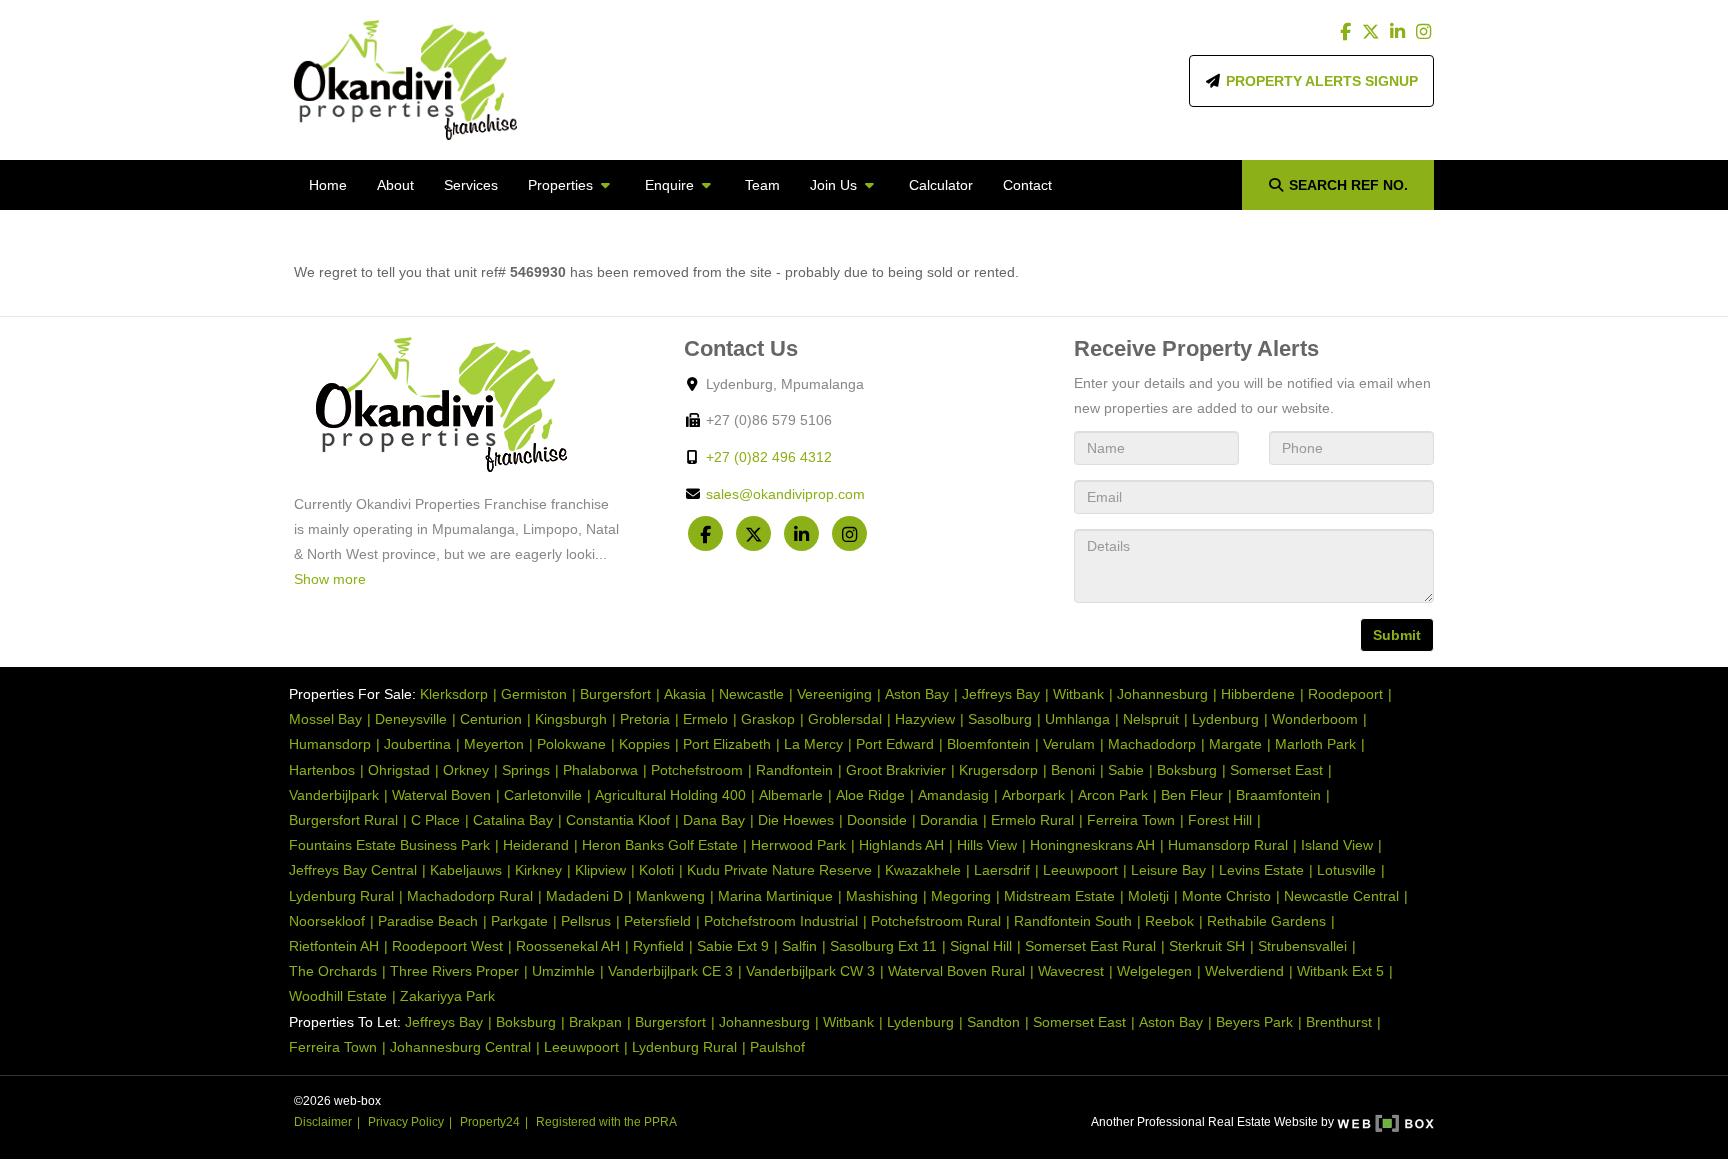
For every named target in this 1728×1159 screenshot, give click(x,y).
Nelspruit (1151, 719)
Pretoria (645, 719)
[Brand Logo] (405, 80)
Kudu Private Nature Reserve (779, 870)
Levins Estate (1261, 870)
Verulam (1069, 744)
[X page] (1373, 32)
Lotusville (1346, 870)
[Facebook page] (1348, 32)
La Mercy (813, 744)
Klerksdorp (454, 694)
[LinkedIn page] (1399, 32)
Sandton (993, 1022)
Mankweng (670, 896)
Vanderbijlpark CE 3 (670, 971)
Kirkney (538, 870)
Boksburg (1187, 770)
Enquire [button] (671, 185)
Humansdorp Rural (1228, 845)
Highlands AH (901, 845)
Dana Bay (714, 820)
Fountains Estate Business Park (389, 845)
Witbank (1078, 694)
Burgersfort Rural (343, 820)
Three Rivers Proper (454, 971)
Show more (330, 579)
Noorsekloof (327, 921)
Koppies (644, 744)
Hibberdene (1258, 694)
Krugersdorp (998, 770)
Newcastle (751, 694)
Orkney (466, 770)
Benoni (1073, 770)
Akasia (685, 694)
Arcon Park (1113, 795)
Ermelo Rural (1032, 820)
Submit (1397, 635)
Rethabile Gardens (1266, 921)
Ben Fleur (1192, 795)
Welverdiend (1244, 971)
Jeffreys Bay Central (353, 870)
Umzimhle (563, 971)
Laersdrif (1002, 870)
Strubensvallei (1302, 946)
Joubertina (417, 744)
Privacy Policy (406, 1122)
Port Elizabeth (727, 744)
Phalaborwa (600, 770)
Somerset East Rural (1090, 946)
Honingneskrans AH (1092, 845)
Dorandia (949, 820)
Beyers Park (1254, 1022)
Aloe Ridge (870, 795)
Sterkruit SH (1207, 946)
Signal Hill (981, 946)
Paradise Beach (428, 921)
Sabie (1126, 770)
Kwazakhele (923, 870)
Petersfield (657, 921)
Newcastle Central (1341, 896)
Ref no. (1348, 185)
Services (471, 185)
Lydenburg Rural (341, 896)
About (395, 185)
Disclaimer (323, 1122)
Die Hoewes (796, 820)
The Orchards (333, 971)
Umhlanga (1077, 719)
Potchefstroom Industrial (781, 921)
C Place (435, 820)
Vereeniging (834, 694)
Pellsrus (586, 921)
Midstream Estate (1059, 896)
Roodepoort (1345, 694)
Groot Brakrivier (896, 770)
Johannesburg (1162, 694)
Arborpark (1033, 795)
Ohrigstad (399, 770)
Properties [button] (562, 185)
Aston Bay (917, 694)
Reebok (1169, 921)
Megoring (961, 896)
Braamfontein (1278, 795)
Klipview (600, 870)
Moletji (1148, 896)
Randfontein (794, 770)
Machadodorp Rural (470, 896)
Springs (526, 770)
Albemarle (791, 795)
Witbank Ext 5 (1340, 971)
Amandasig (953, 795)
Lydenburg (1225, 719)
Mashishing (882, 896)
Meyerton (494, 744)
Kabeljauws (466, 870)
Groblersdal (845, 719)
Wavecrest (1071, 971)
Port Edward (895, 744)
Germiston (534, 694)
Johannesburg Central (460, 1047)
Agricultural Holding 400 (670, 795)
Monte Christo (1226, 896)
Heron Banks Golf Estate (660, 845)
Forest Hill (1220, 820)
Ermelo (705, 719)
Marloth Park (1315, 744)
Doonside (877, 820)
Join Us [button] (835, 185)
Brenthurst (1339, 1022)
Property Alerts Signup (1320, 81)
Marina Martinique (775, 896)
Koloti (656, 870)
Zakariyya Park (447, 996)
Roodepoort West (447, 946)
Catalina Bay (513, 820)
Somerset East (1276, 770)
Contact (1027, 185)
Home (328, 185)
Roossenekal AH (568, 946)
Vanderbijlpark (334, 795)
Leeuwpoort (1080, 870)
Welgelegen (1154, 971)
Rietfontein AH (334, 946)
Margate (1235, 744)
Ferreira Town (1131, 820)
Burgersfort (615, 694)
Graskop (768, 719)
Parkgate (519, 921)
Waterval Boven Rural (956, 971)
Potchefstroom (697, 770)
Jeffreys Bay (1001, 694)
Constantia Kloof (618, 820)
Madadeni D (584, 896)
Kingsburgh (571, 719)
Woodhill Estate (338, 996)
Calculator (941, 185)
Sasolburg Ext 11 (883, 946)
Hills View (987, 845)
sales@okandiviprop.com (785, 494)
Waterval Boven (441, 795)
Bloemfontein (988, 744)
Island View (1337, 845)
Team (762, 185)
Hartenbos (322, 770)
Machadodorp (1152, 744)
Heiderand (536, 845)
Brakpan (595, 1022)
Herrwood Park (798, 845)
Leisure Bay (1168, 870)
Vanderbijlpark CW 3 (810, 971)
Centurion (491, 719)
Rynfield (658, 946)
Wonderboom (1315, 719)
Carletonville (543, 795)
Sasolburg (1000, 719)
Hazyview (925, 719)
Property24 (490, 1122)
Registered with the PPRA (606, 1122)
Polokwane (571, 744)
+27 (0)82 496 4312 (769, 457)
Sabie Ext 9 (733, 946)
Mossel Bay (325, 719)
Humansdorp (330, 744)
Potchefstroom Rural (936, 921)
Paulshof (777, 1047)
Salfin (799, 946)
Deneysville (411, 719)
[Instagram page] (1423, 32)
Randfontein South (1073, 921)
